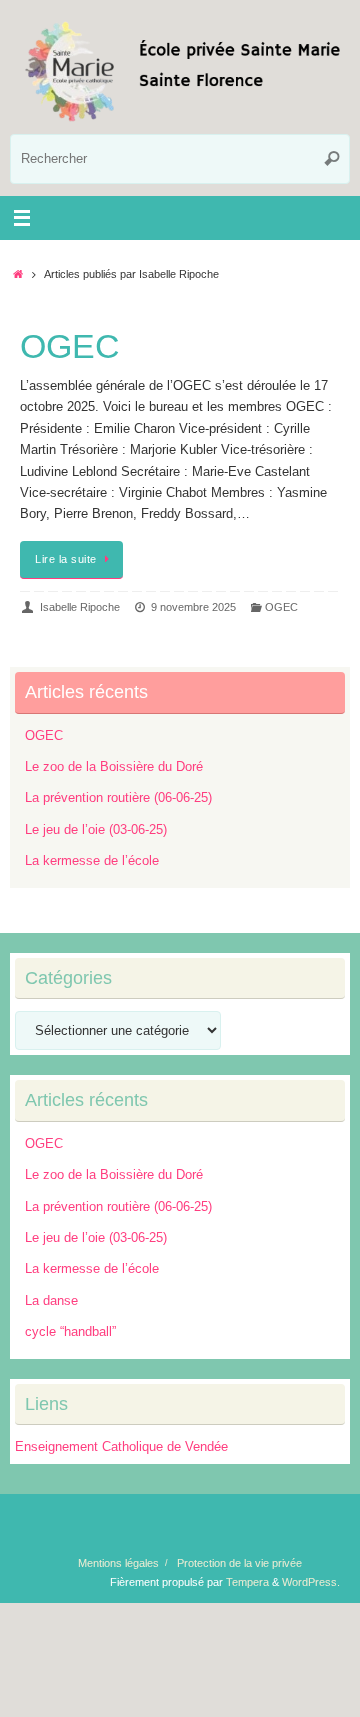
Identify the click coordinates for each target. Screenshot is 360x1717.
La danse (51, 1301)
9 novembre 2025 (193, 607)
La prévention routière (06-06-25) (118, 798)
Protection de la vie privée (239, 1563)
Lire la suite (66, 559)
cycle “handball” (70, 1332)
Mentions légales (118, 1563)
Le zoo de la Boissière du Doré (114, 767)
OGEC (70, 346)
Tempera (247, 1582)
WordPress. (311, 1582)
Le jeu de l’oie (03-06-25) (96, 830)
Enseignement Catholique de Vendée (121, 1447)
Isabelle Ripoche (80, 607)
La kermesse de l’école (92, 861)
